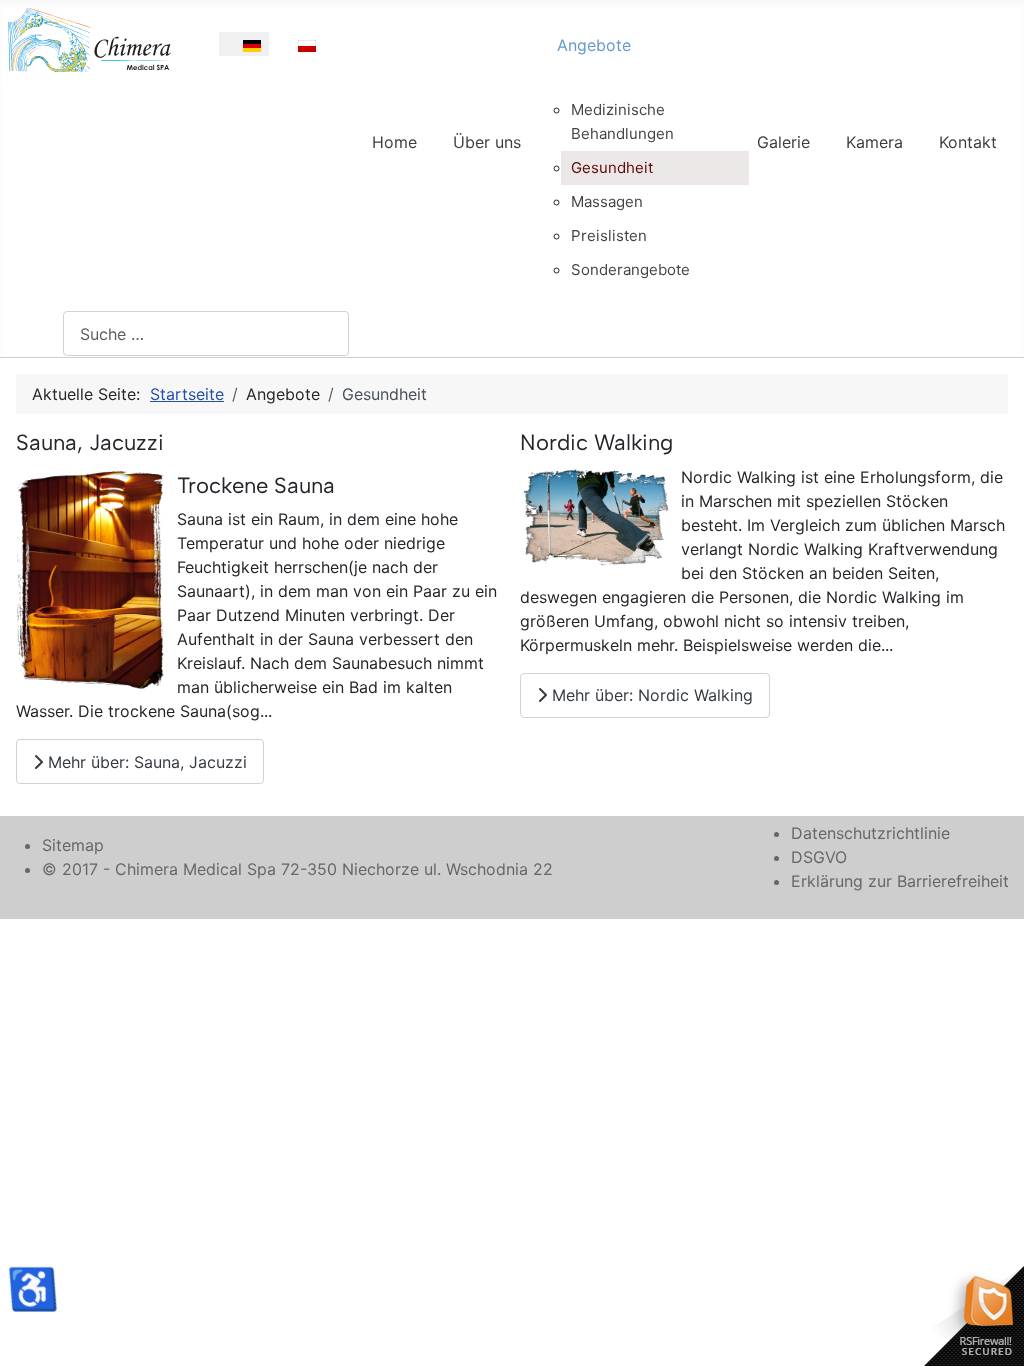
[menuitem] (394, 160)
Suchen (35, 334)
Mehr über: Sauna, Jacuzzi (145, 762)
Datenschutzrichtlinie (870, 833)
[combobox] (206, 333)
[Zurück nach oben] (989, 1329)
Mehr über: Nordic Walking (650, 695)
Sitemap (73, 845)
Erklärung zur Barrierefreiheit (900, 881)
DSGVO (819, 857)
